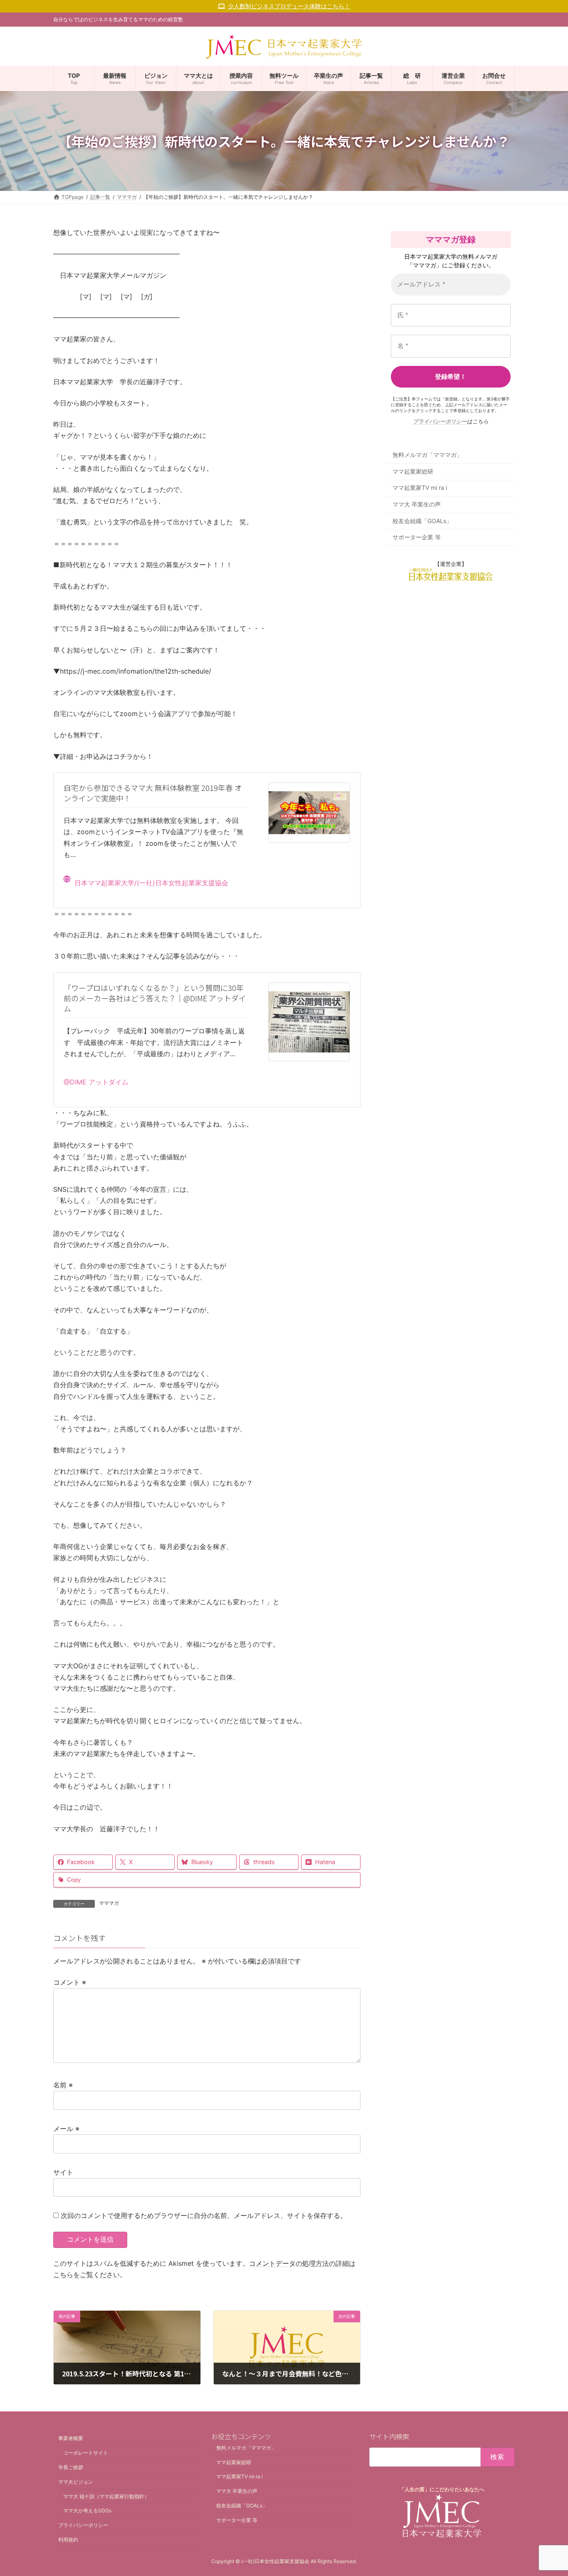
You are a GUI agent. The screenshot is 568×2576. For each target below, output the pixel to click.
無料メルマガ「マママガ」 (427, 455)
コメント (70, 1982)
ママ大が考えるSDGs (87, 2511)
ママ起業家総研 (413, 471)
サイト (63, 2172)
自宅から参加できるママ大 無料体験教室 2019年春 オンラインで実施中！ (153, 793)
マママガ (109, 1903)
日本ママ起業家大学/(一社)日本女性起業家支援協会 (151, 883)
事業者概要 (71, 2439)
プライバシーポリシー (440, 421)
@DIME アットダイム (96, 1082)
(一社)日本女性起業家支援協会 (275, 2561)
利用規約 (68, 2540)
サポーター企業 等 (417, 537)
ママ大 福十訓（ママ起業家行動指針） (106, 2496)
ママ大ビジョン (76, 2482)
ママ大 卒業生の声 (417, 504)
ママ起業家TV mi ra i (420, 488)
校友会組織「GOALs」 (422, 521)
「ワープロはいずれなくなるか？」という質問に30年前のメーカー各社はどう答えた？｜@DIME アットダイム (155, 998)
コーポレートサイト (86, 2453)
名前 (63, 2085)
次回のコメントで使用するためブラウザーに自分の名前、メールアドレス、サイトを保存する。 (204, 2215)
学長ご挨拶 (71, 2467)
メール (66, 2129)
